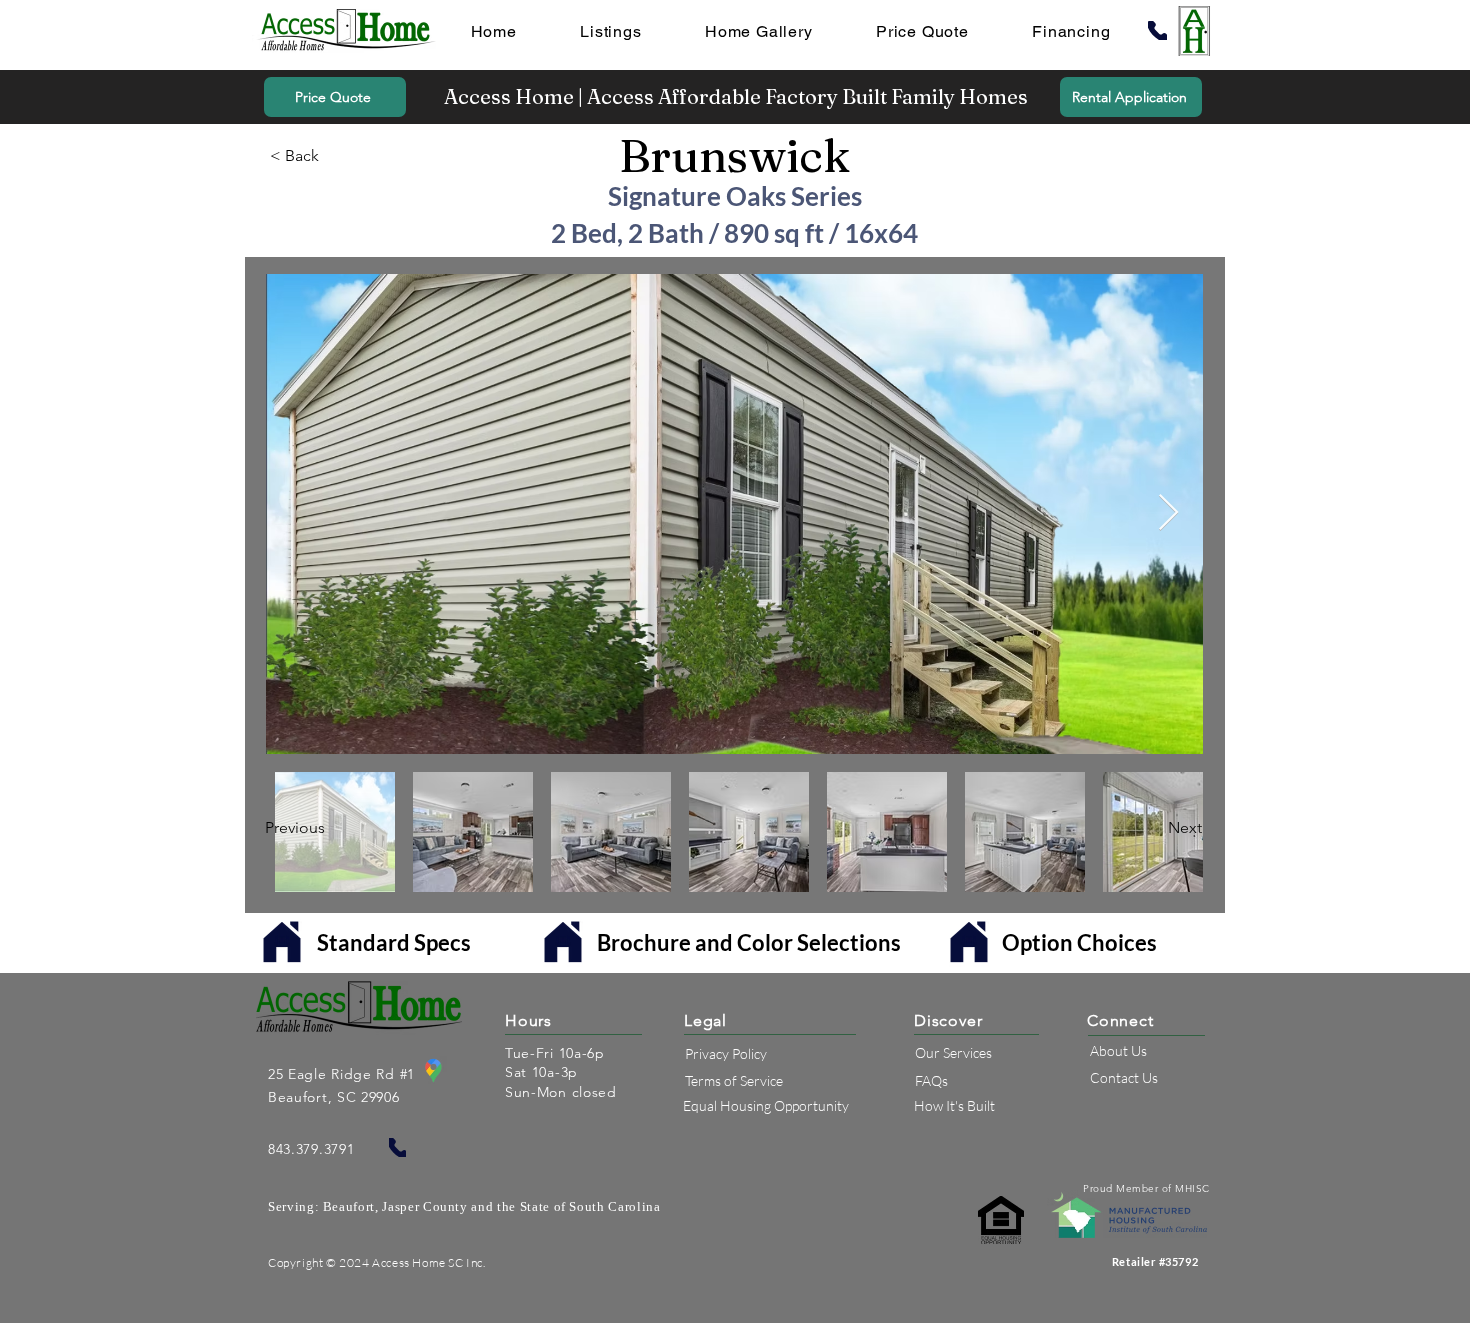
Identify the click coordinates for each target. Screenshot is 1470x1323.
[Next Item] (1168, 513)
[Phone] (1157, 30)
